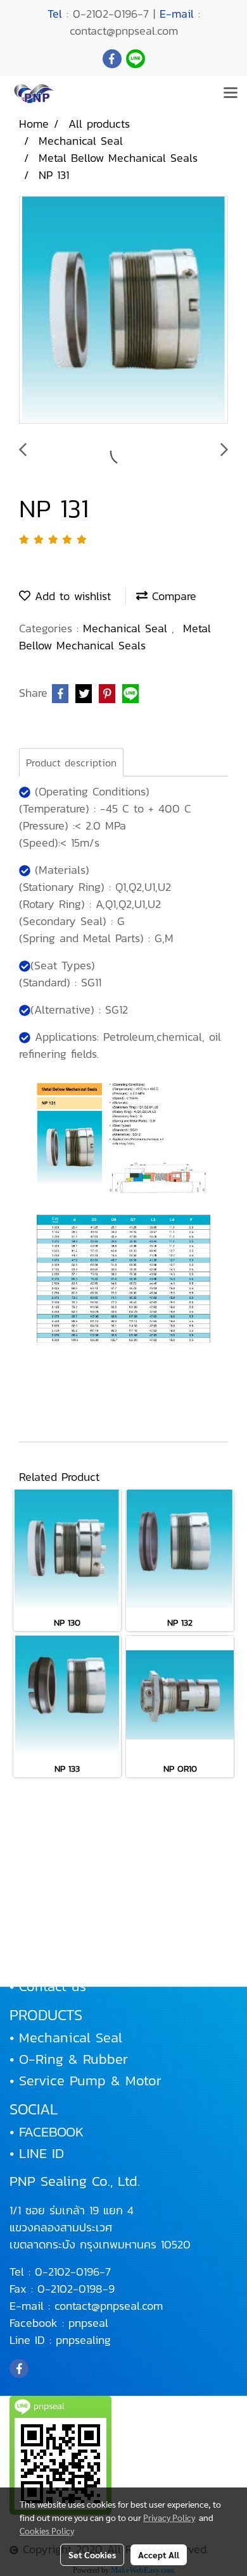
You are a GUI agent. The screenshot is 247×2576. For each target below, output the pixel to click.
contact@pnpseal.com (109, 2306)
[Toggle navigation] (231, 94)
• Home (33, 1879)
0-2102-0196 (67, 2272)
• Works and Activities (80, 1943)
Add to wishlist (71, 596)
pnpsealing (83, 2340)
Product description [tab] (71, 763)
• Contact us (48, 1986)
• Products (42, 1922)
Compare (172, 596)
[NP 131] (123, 310)
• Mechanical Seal (66, 2038)
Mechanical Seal (127, 628)
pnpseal (88, 2323)
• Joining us (47, 1965)
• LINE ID (37, 2153)
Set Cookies (92, 2555)
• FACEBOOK (47, 2132)
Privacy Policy (169, 2517)
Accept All (159, 2555)
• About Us (44, 1900)
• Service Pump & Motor (85, 2081)
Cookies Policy (47, 2530)
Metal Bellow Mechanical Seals (115, 637)
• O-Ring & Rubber (69, 2059)
